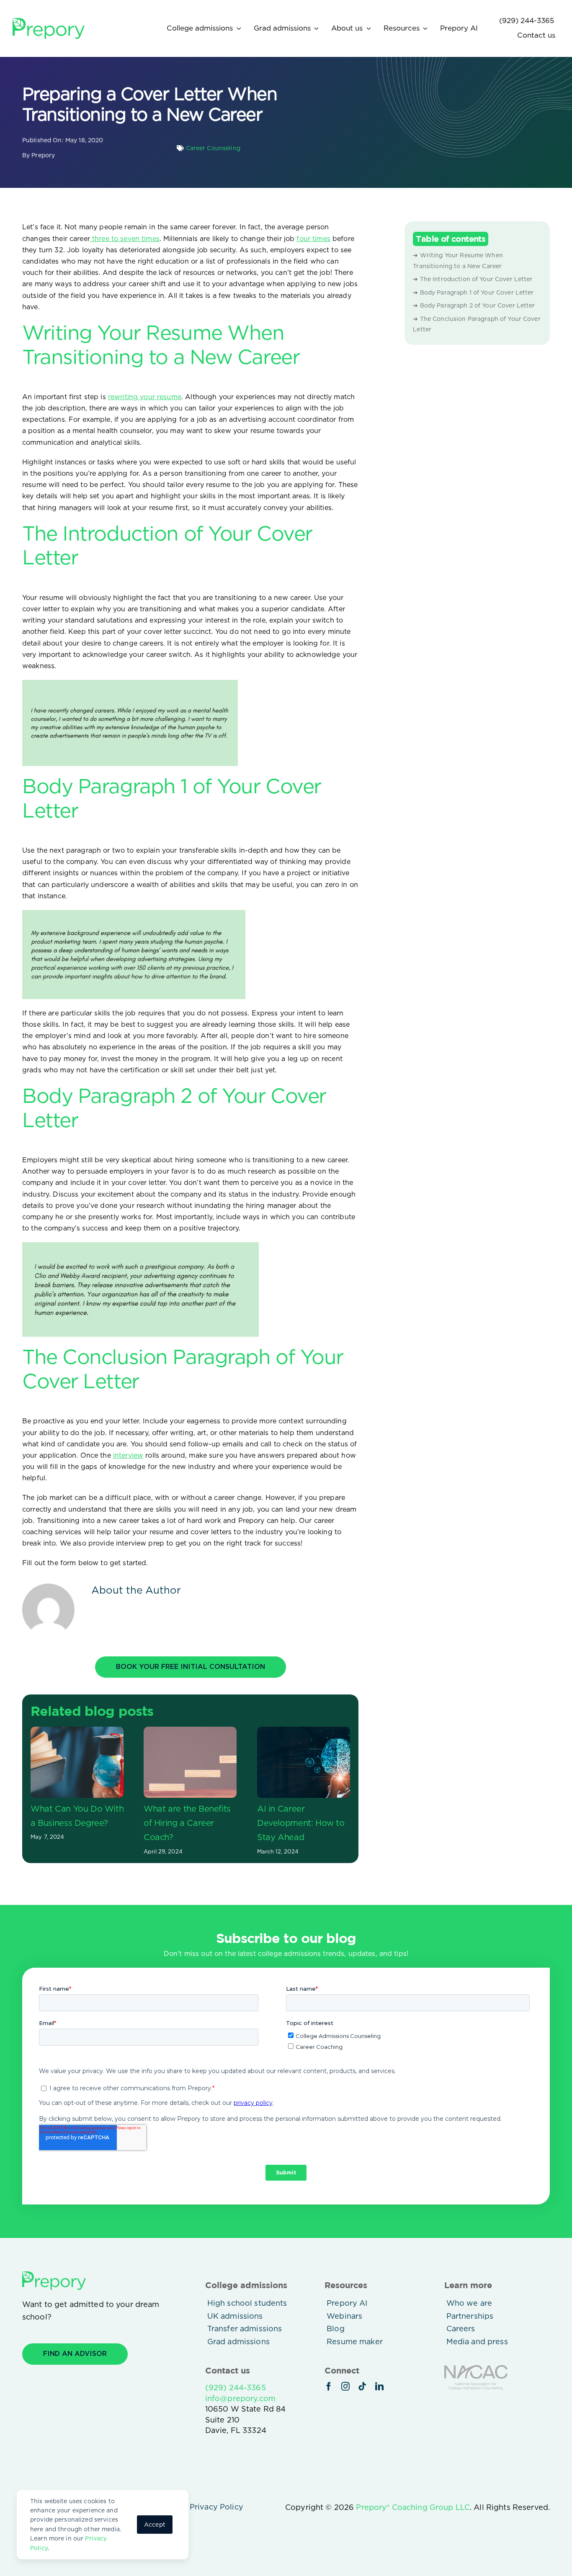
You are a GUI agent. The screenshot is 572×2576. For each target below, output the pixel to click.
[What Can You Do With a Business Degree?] (77, 1762)
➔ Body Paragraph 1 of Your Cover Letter (473, 292)
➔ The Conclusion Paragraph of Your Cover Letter (477, 324)
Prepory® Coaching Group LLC (413, 2507)
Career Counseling (213, 148)
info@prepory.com (240, 2398)
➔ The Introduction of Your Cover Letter (473, 279)
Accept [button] (155, 2525)
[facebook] (329, 2386)
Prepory (43, 155)
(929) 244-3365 (236, 2388)
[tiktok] (362, 2386)
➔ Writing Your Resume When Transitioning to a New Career (458, 261)
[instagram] (345, 2386)
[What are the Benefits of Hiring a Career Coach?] (190, 1762)
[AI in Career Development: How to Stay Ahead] (304, 1762)
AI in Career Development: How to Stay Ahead (301, 1823)
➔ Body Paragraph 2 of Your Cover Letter (475, 305)
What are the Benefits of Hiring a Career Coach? (187, 1823)
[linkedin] (379, 2386)
